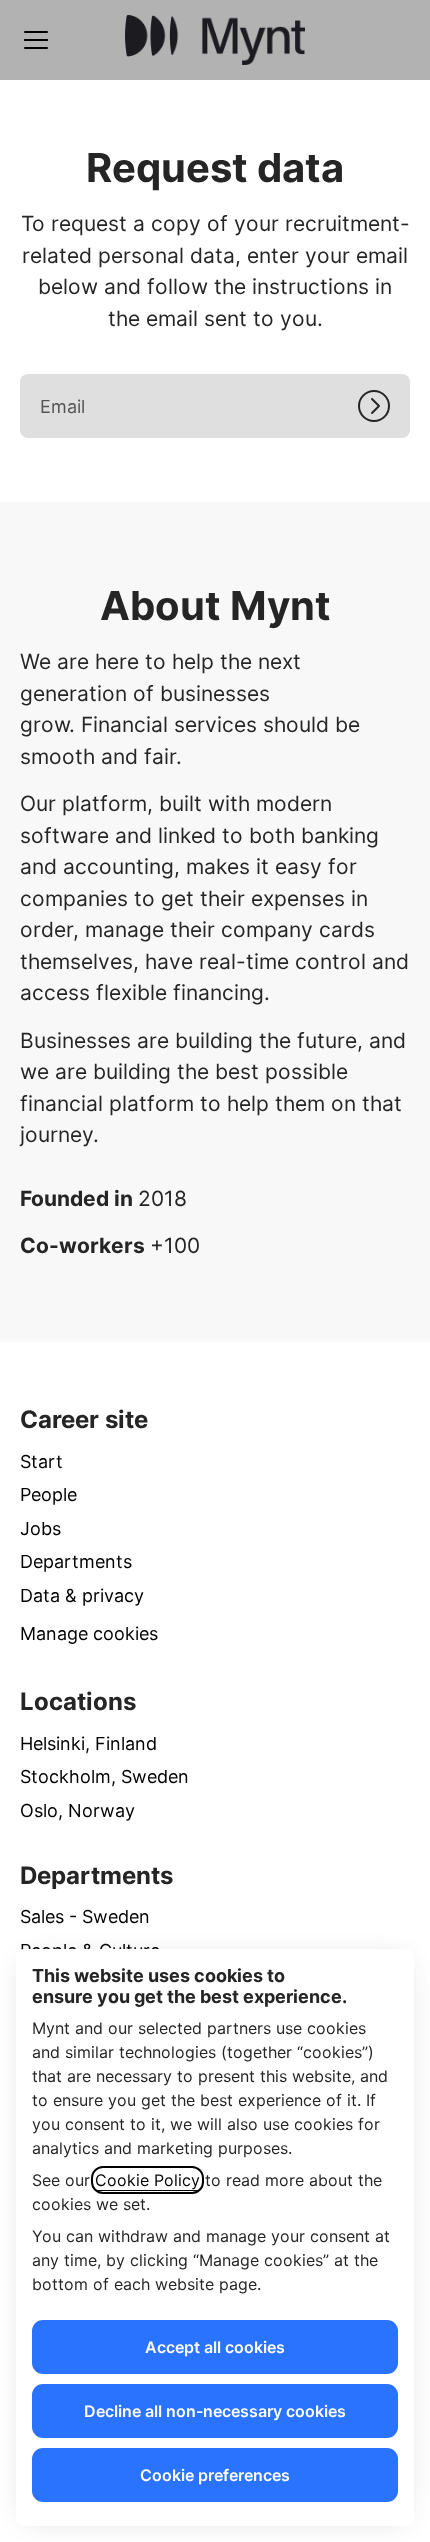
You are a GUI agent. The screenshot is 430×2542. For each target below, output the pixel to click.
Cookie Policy (147, 2180)
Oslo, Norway (77, 1810)
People (48, 1494)
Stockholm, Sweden (104, 1776)
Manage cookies (89, 1633)
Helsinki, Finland (88, 1743)
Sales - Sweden (85, 1916)
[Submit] (384, 406)
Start (41, 1461)
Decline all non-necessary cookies (215, 2411)
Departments (76, 1561)
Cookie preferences (215, 2475)
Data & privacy (82, 1595)
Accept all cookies (215, 2347)
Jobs (40, 1528)
